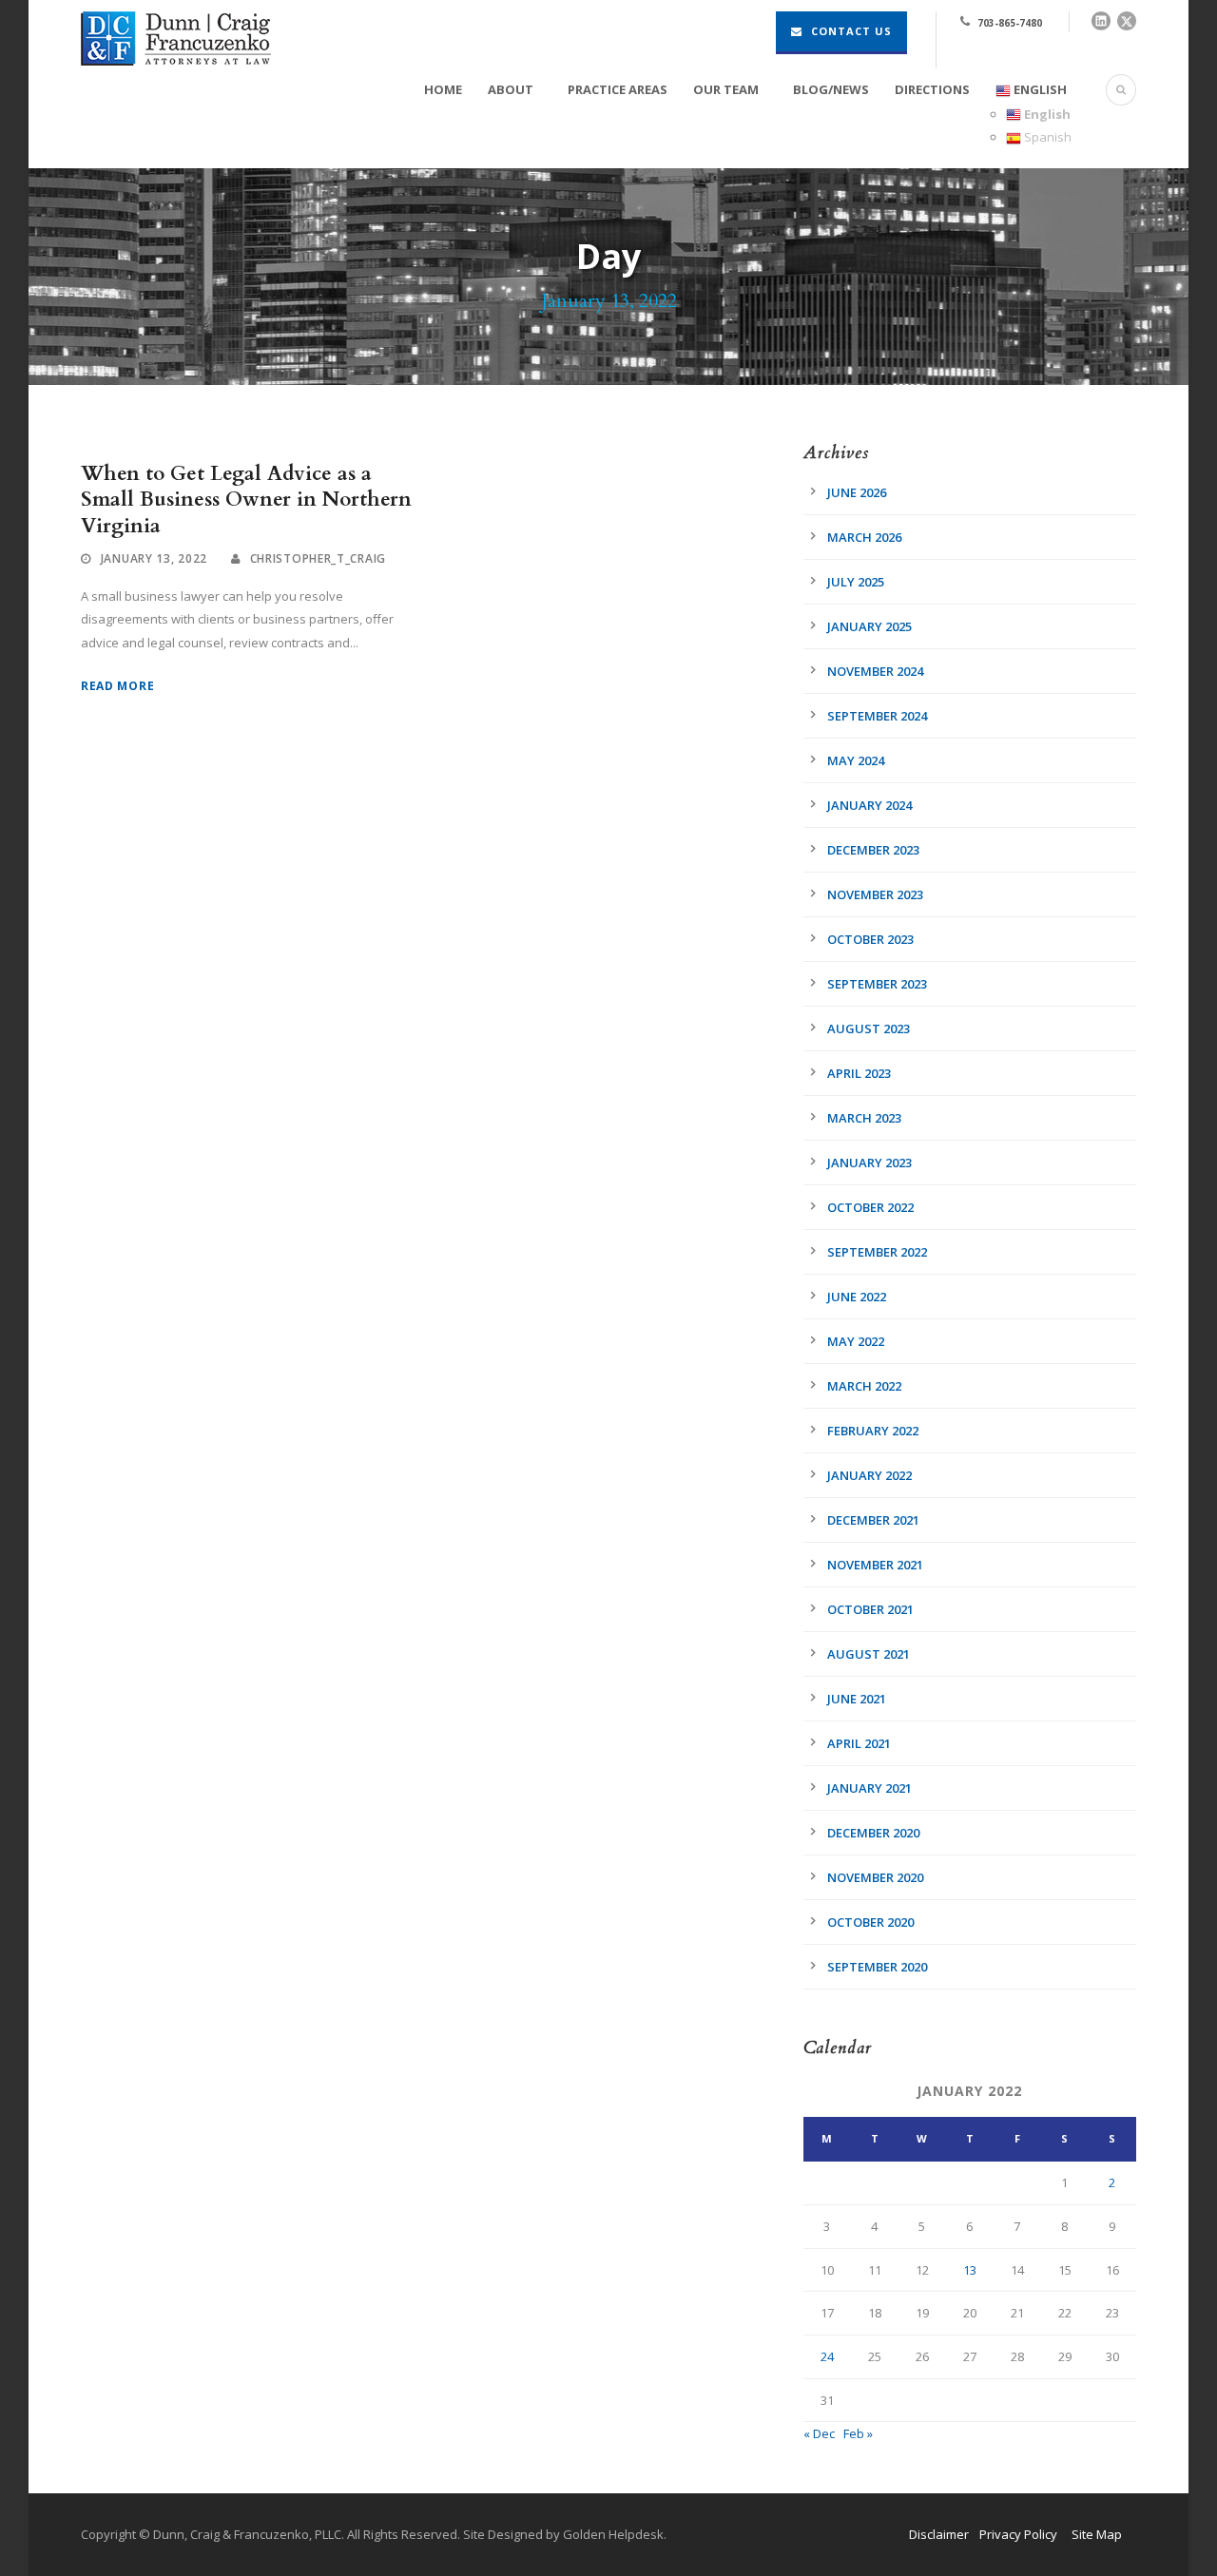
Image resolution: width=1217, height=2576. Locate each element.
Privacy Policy (1018, 2534)
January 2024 (869, 805)
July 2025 (856, 582)
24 (827, 2356)
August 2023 (869, 1028)
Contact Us (850, 31)
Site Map (1097, 2534)
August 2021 (869, 1654)
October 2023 (870, 939)
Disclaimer (939, 2534)
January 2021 (869, 1788)
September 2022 (877, 1252)
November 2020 (875, 1877)
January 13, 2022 (154, 558)
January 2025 (869, 626)
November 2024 (875, 671)
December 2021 (873, 1520)
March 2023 (864, 1118)
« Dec (819, 2433)
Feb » (858, 2433)
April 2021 (859, 1743)
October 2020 (870, 1922)
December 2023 (873, 850)
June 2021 (857, 1699)
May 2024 (856, 760)
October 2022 (870, 1207)
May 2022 (856, 1341)
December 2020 (873, 1833)
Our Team (726, 89)
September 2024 (877, 716)
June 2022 (857, 1297)
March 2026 (864, 537)
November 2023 (875, 894)
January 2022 (869, 1475)
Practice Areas (618, 89)
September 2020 (877, 1967)
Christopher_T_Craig (318, 558)
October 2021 (870, 1609)
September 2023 (877, 984)
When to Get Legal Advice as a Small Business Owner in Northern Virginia (246, 500)
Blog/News (831, 89)
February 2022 (873, 1431)
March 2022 (864, 1386)
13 (970, 2270)
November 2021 (875, 1565)
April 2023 (859, 1073)
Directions (932, 89)
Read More (117, 686)
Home (443, 89)
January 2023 (869, 1163)
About (511, 89)
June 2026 (857, 492)
